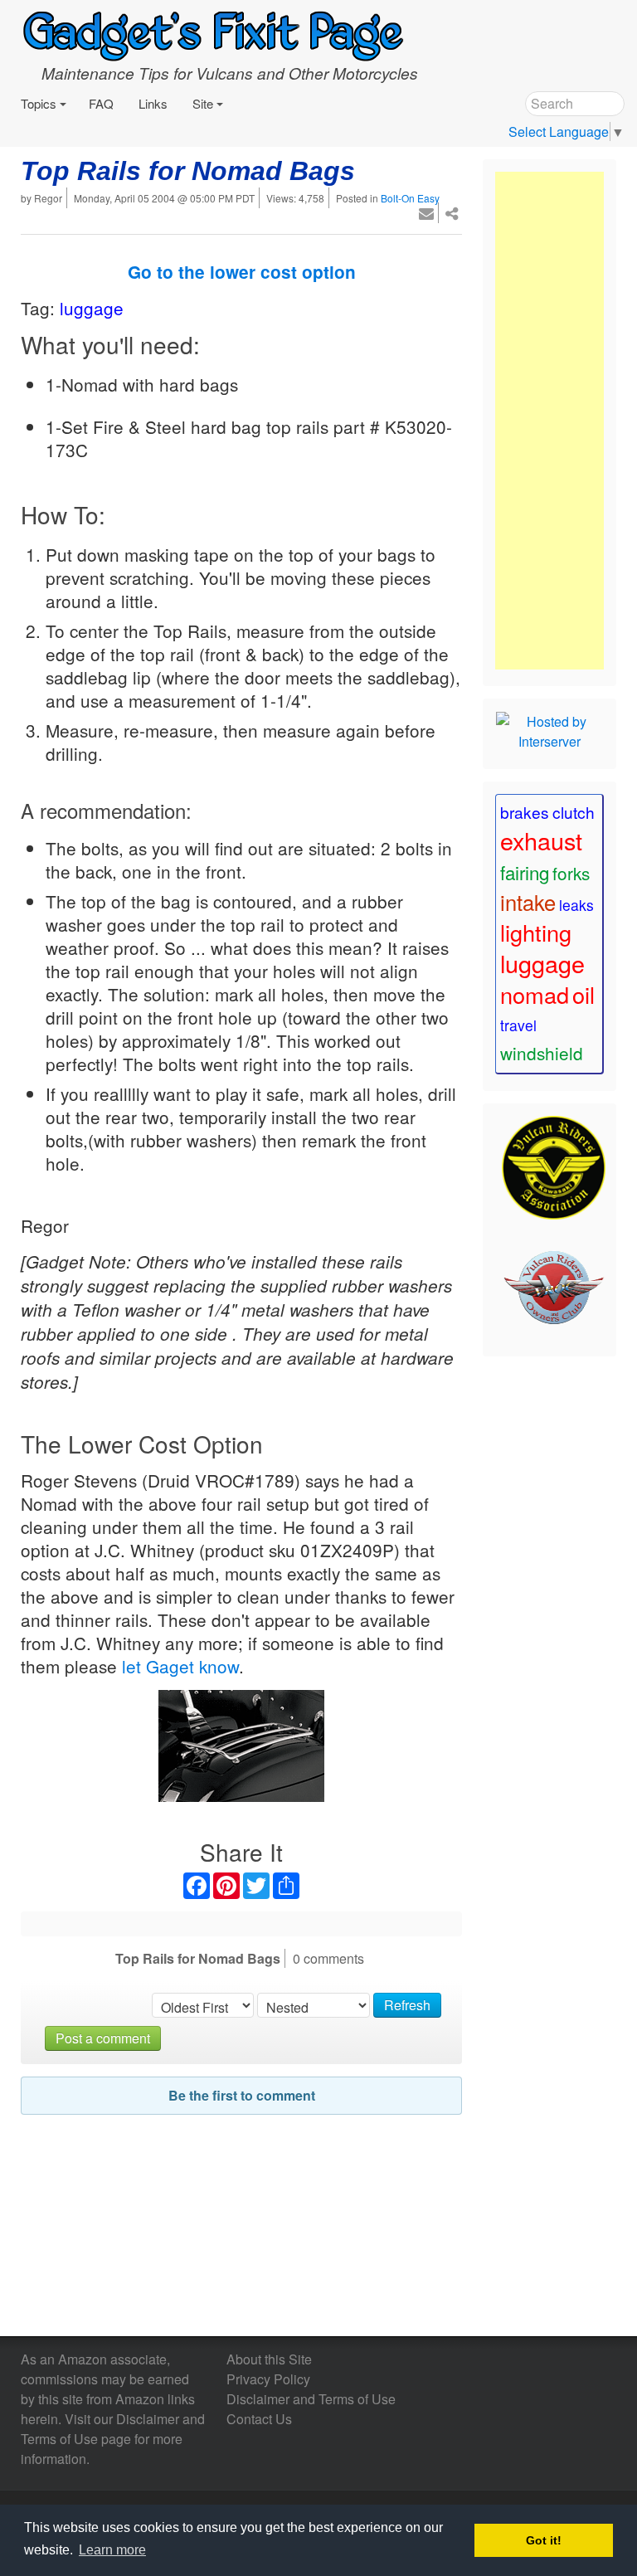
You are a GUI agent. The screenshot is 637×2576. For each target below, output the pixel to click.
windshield (542, 1053)
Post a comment (103, 2038)
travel (518, 1025)
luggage (92, 308)
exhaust (541, 840)
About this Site (269, 2359)
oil (584, 994)
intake (528, 902)
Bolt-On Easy (410, 198)
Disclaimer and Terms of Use (311, 2399)
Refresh (407, 2005)
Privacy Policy (268, 2379)
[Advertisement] (549, 421)
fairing (525, 872)
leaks (576, 905)
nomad (535, 994)
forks (571, 873)
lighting (536, 932)
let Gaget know (180, 1666)
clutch (574, 812)
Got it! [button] (544, 2540)
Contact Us (259, 2419)
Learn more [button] (112, 2550)
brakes (525, 812)
